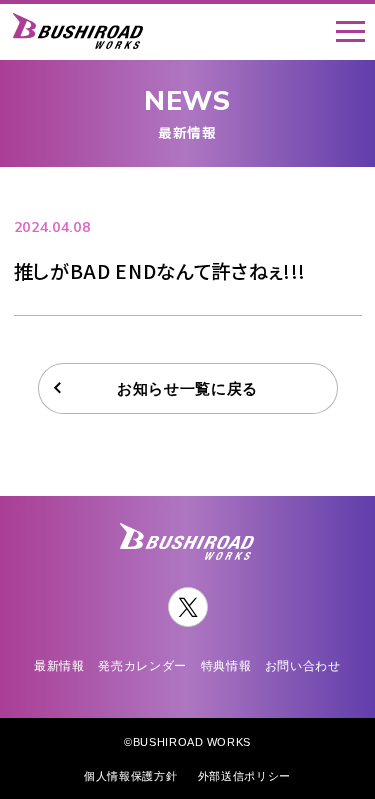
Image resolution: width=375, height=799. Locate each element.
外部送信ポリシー (244, 775)
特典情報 (226, 665)
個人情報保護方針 (130, 775)
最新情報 (59, 665)
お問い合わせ (303, 665)
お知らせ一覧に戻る (187, 388)
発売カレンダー (142, 665)
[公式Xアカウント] (188, 607)
